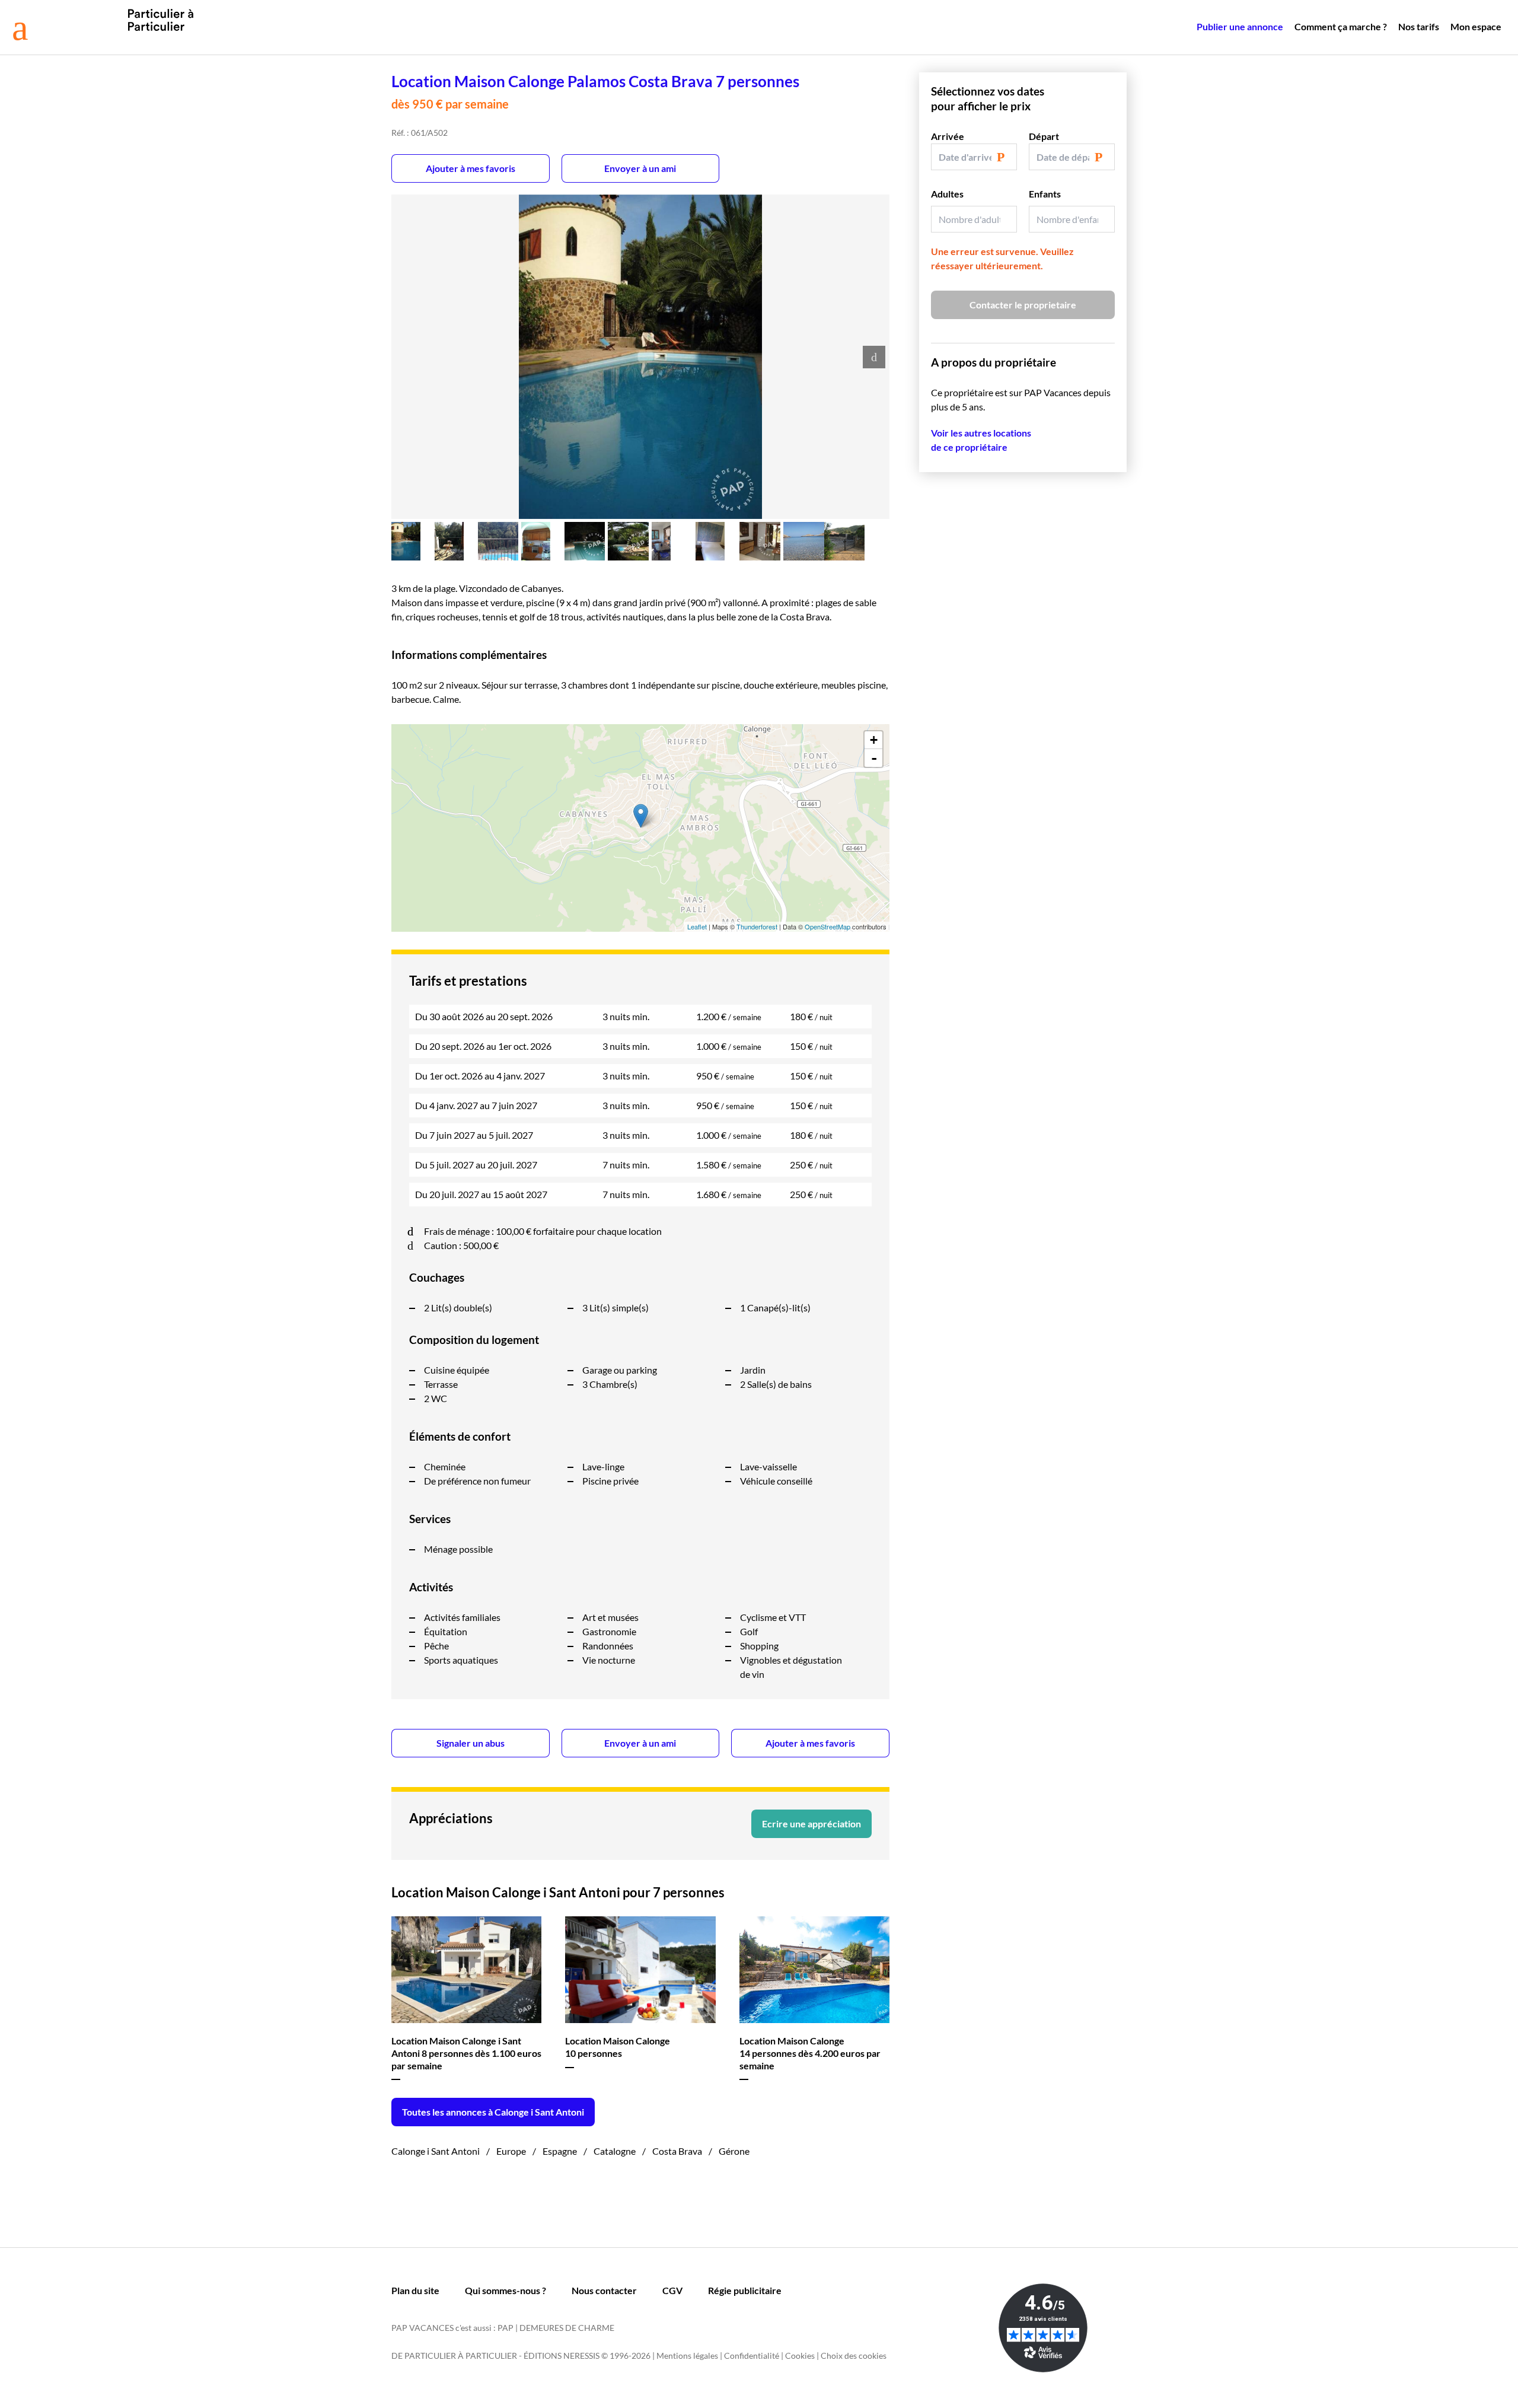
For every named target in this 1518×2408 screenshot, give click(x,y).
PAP (506, 2328)
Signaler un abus (471, 1743)
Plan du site (415, 2290)
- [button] (874, 758)
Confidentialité (752, 2356)
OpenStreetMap (827, 926)
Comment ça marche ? (1341, 26)
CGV (672, 2290)
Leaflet (697, 926)
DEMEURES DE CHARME (567, 2328)
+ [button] (874, 740)
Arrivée (948, 136)
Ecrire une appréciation (811, 1823)
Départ (1044, 136)
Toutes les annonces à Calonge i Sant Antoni (493, 2112)
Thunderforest (757, 926)
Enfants (1045, 194)
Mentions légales (687, 2356)
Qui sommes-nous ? (506, 2290)
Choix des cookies (854, 2356)
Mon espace (1476, 26)
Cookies (800, 2356)
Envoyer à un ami (640, 168)
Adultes (947, 194)
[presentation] (874, 357)
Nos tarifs (1419, 26)
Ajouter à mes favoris (471, 168)
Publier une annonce (1240, 26)
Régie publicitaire (745, 2290)
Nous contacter (604, 2290)
